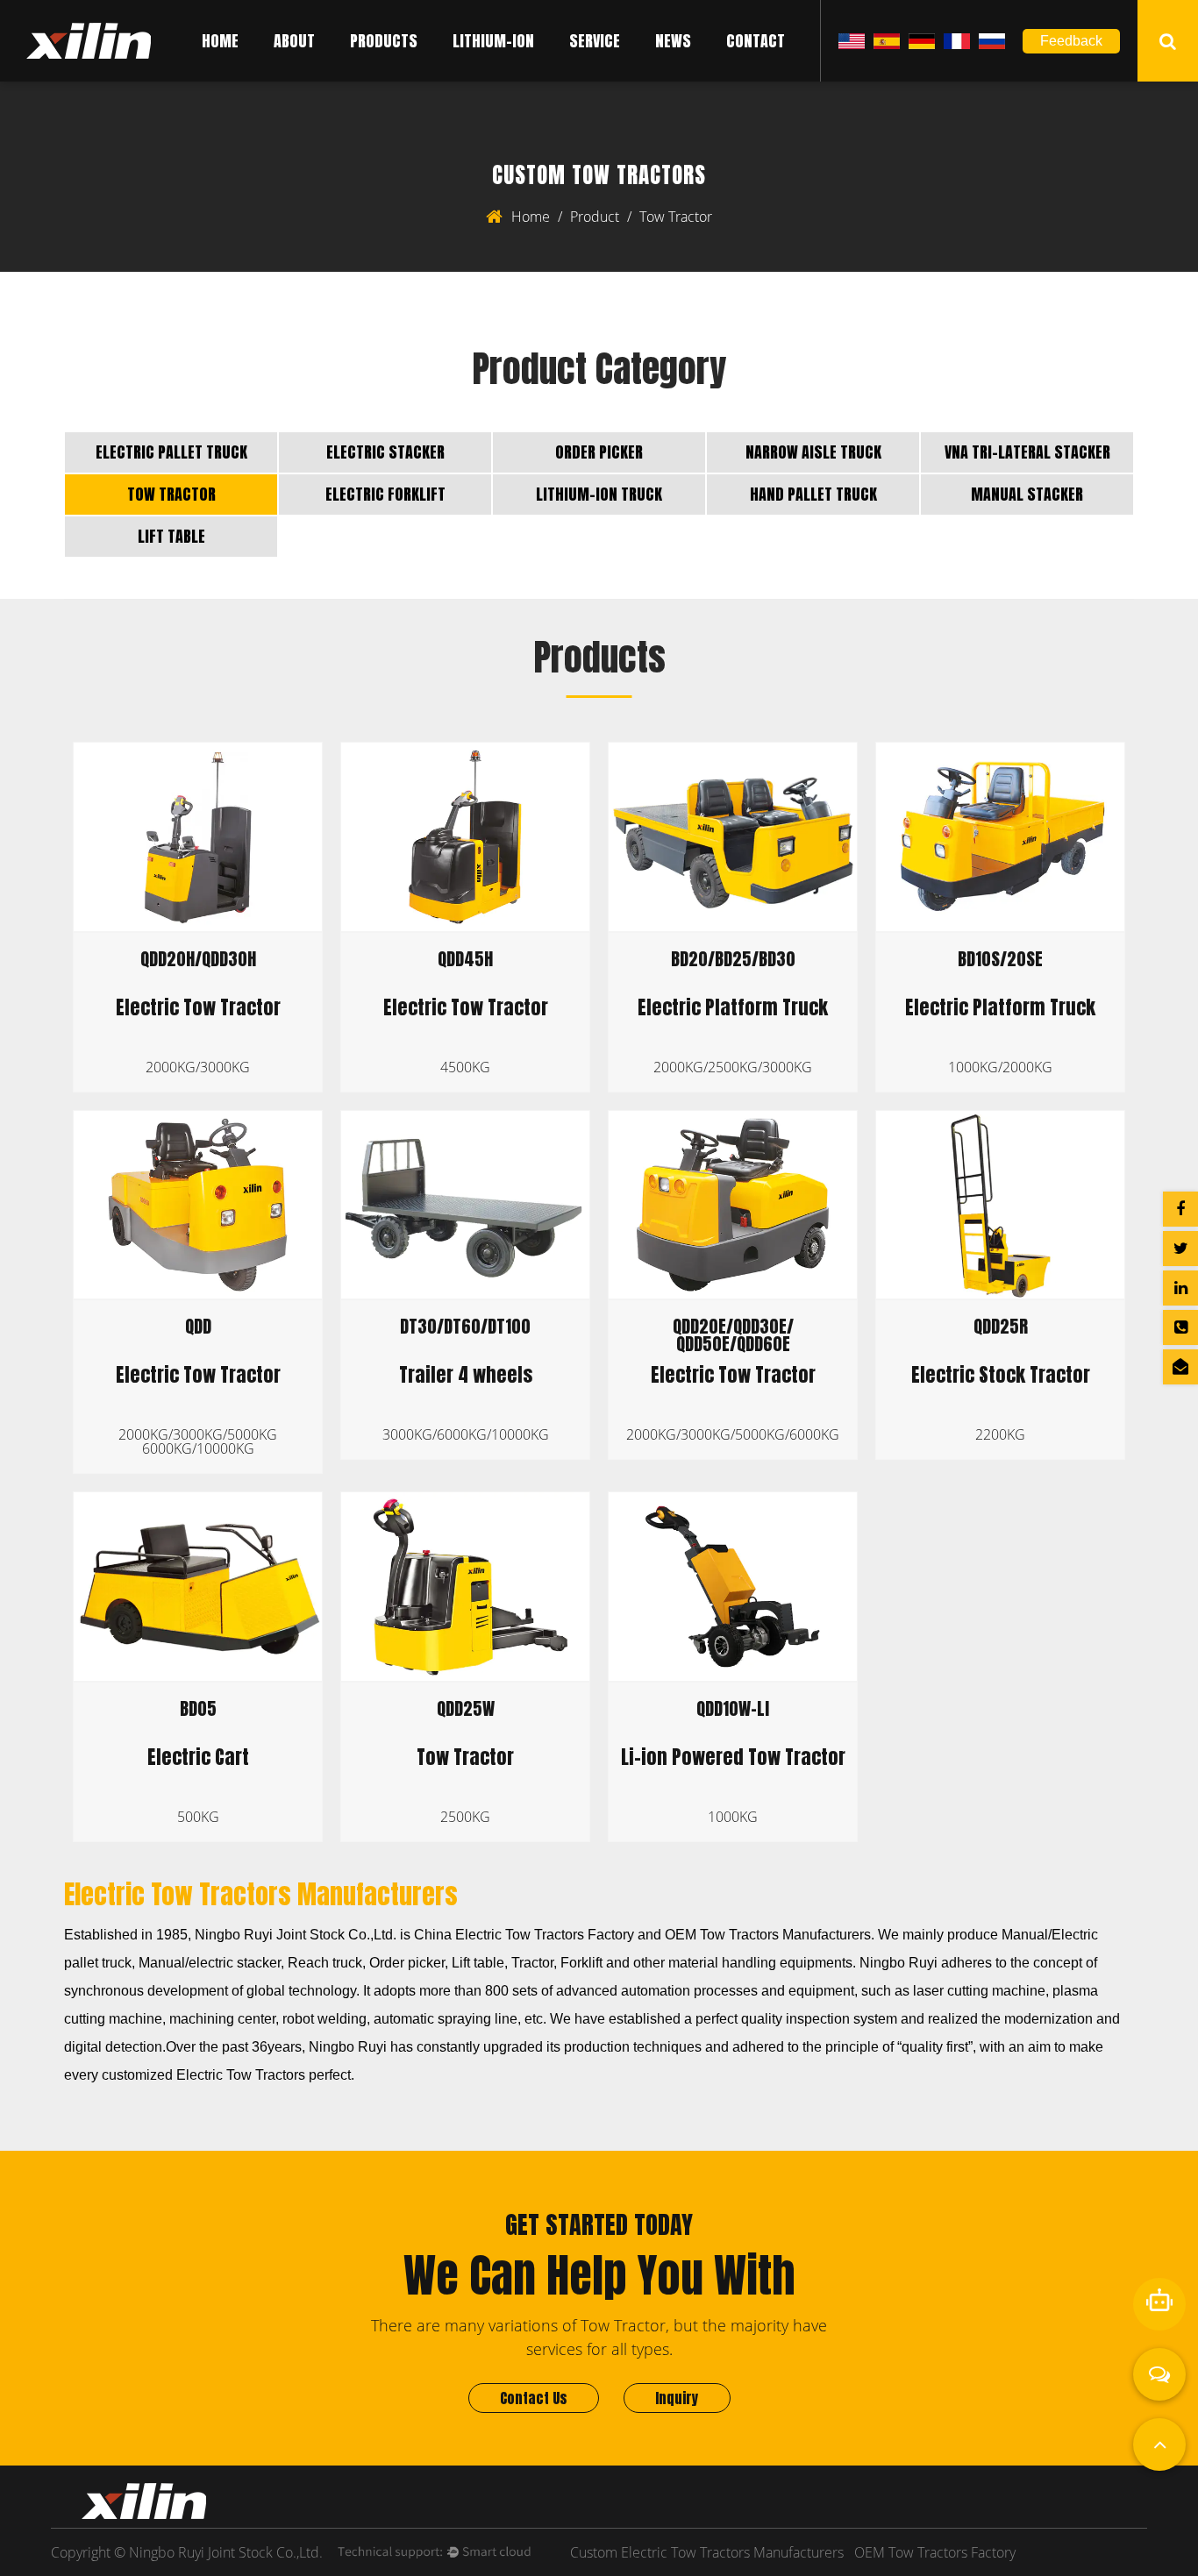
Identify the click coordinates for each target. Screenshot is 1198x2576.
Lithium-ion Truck (599, 494)
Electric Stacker (385, 452)
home (531, 217)
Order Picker (599, 452)
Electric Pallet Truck (171, 452)
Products (384, 41)
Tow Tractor (171, 494)
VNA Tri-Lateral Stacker (1027, 452)
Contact (756, 41)
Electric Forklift (385, 494)
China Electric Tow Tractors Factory (524, 1935)
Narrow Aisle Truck (813, 452)
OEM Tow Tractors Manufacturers (768, 1935)
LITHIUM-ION (493, 41)
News (673, 41)
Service (595, 41)
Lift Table (171, 536)
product (595, 217)
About (294, 41)
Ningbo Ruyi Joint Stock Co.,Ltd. (296, 1935)
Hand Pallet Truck (813, 494)
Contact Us (534, 2398)
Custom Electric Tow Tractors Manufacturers (707, 2552)
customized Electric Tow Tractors (203, 2075)
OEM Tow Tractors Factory (935, 2552)
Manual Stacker (1027, 494)
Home (220, 41)
